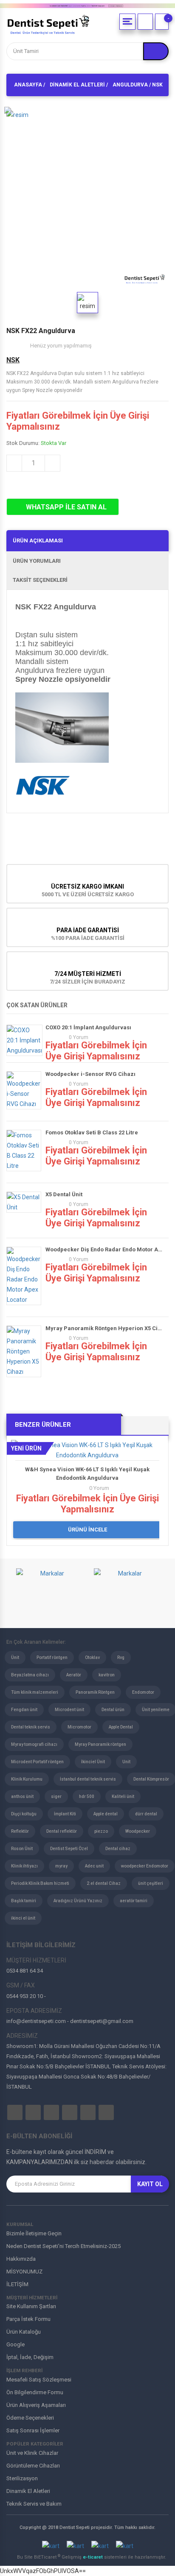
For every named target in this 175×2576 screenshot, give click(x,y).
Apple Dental (121, 1727)
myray (61, 1866)
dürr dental (146, 1814)
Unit (126, 1762)
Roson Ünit (22, 1849)
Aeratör (74, 1675)
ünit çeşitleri (151, 1883)
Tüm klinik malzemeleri (35, 1692)
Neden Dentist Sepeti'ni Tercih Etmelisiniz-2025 (64, 2246)
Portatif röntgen (52, 1658)
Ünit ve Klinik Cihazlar (32, 2453)
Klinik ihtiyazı (24, 1866)
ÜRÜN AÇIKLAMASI (38, 540)
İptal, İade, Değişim (30, 2357)
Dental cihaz (118, 1849)
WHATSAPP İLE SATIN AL (65, 507)
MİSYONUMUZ (24, 2272)
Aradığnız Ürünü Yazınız (78, 1901)
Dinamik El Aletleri (77, 85)
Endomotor (143, 1692)
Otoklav (92, 1658)
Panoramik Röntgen (95, 1692)
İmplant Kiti (65, 1814)
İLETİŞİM (17, 2284)
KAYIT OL (150, 2184)
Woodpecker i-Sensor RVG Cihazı (90, 1074)
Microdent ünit (69, 1710)
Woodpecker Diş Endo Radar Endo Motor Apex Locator (105, 1249)
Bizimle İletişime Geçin (34, 2233)
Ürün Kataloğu (24, 2332)
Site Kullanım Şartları (31, 2306)
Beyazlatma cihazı (30, 1675)
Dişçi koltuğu (24, 1814)
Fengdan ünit (24, 1710)
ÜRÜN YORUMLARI (37, 561)
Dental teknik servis (31, 1727)
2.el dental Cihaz (104, 1883)
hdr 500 (87, 1797)
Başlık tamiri (24, 1901)
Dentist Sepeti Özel (69, 1849)
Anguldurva (130, 85)
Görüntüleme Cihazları (33, 2466)
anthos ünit (22, 1797)
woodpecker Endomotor (145, 1866)
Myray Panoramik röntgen (100, 1744)
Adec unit (94, 1866)
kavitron (107, 1675)
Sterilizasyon (22, 2478)
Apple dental (106, 1814)
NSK (13, 360)
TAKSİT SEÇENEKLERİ (40, 580)
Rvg (121, 1658)
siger (56, 1797)
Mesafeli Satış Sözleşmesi (39, 2380)
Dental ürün (113, 1710)
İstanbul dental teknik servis (88, 1779)
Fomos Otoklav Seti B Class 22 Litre (92, 1132)
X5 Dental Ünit (64, 1194)
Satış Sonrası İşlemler (33, 2430)
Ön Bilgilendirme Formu (35, 2392)
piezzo (101, 1831)
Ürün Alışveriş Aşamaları (36, 2405)
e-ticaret (93, 2557)
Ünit (15, 1658)
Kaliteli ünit (123, 1797)
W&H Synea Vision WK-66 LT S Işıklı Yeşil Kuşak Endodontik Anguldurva (87, 1474)
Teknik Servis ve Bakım (34, 2504)
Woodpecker (138, 1831)
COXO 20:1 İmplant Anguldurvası (88, 1027)
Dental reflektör (62, 1831)
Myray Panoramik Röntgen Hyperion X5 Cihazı (105, 1328)
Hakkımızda (21, 2259)
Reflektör (20, 1831)
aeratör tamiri (134, 1901)
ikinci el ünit (23, 1918)
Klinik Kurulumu (27, 1779)
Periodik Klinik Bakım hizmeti (40, 1883)
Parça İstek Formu (28, 2319)
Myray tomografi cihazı (34, 1744)
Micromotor (79, 1727)
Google (16, 2344)
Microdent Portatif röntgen (37, 1762)
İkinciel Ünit (93, 1762)
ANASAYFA (28, 85)
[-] (162, 22)
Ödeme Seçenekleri (30, 2418)
